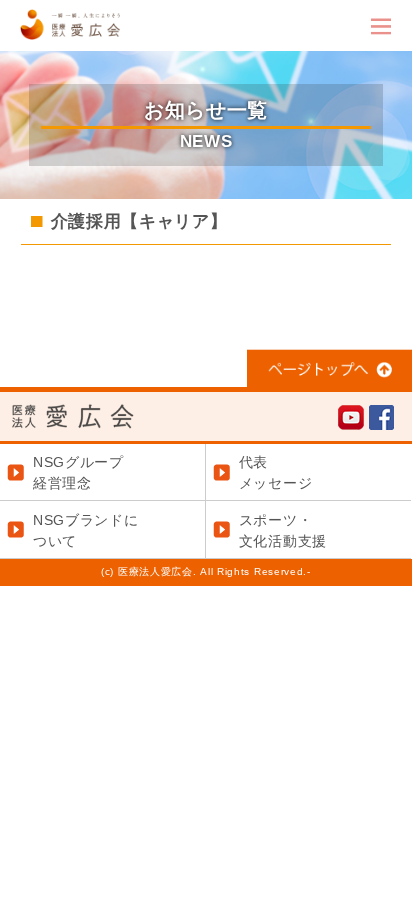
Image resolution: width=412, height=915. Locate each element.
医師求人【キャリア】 (297, 317)
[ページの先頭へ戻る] (329, 376)
